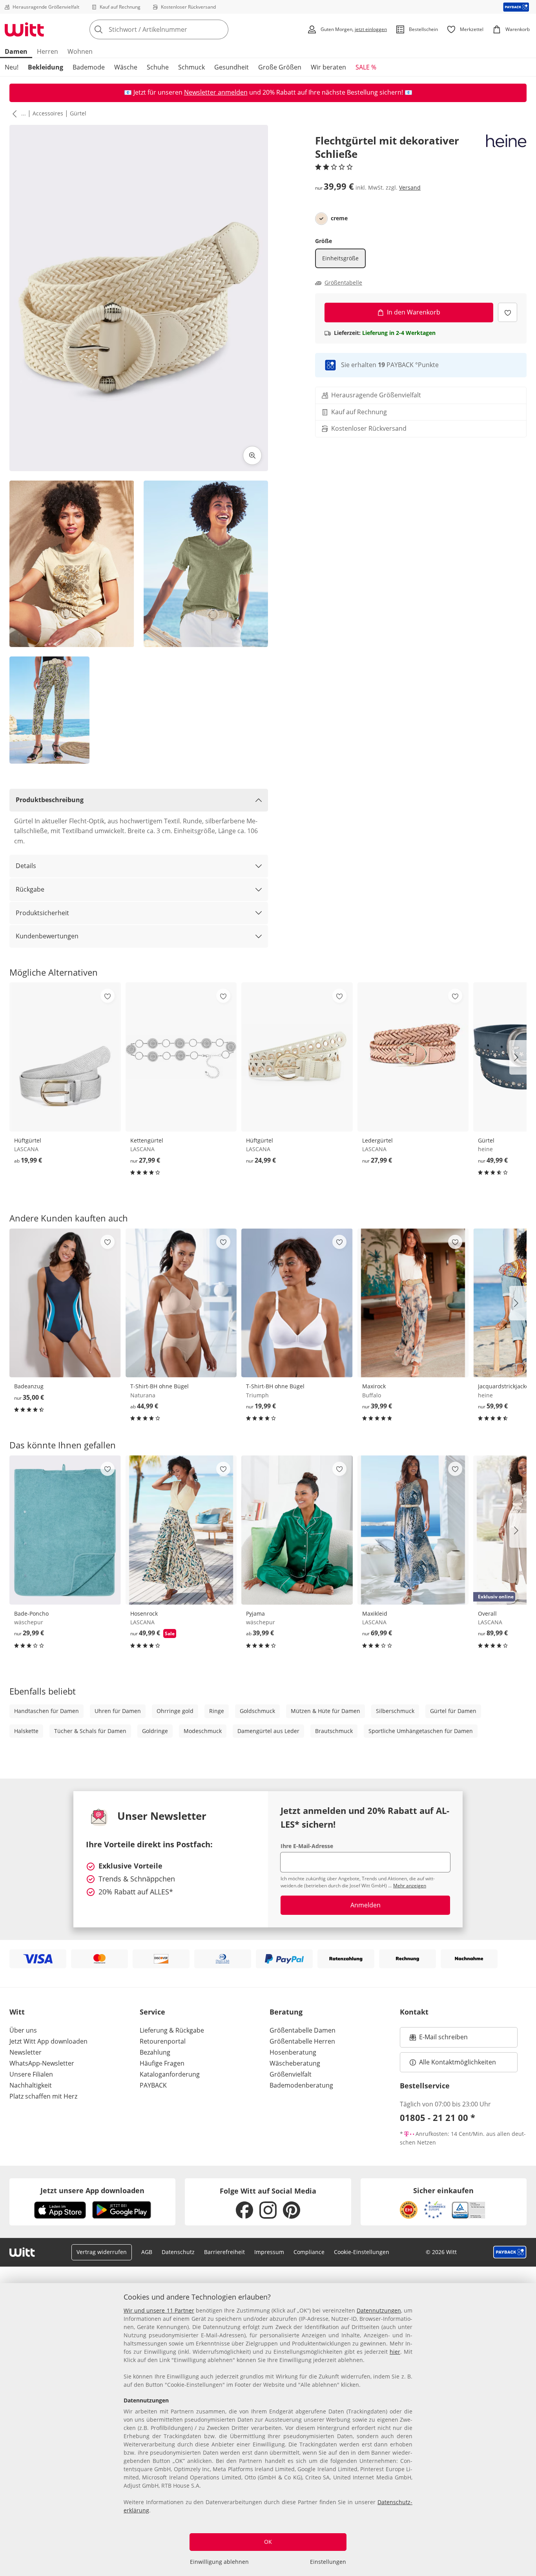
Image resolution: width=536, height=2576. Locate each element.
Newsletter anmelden (216, 92)
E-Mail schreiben (439, 2039)
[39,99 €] (413, 1303)
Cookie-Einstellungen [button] (362, 2252)
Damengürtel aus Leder (268, 1731)
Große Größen (280, 67)
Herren (47, 51)
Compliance (309, 2252)
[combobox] (176, 29)
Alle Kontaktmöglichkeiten (458, 2062)
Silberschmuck (395, 1711)
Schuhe (158, 67)
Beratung (286, 2012)
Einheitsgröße (340, 258)
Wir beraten (328, 67)
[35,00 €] (65, 1303)
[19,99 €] (65, 1057)
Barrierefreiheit (224, 2252)
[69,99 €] (413, 1530)
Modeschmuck (203, 1731)
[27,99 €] (181, 1057)
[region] (268, 2430)
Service (152, 2012)
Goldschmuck (257, 1711)
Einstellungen (328, 2562)
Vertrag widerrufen (102, 2252)
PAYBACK (153, 2085)
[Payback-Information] (510, 2252)
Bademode (89, 67)
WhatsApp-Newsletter (42, 2063)
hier (395, 2352)
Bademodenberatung (301, 2085)
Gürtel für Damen (453, 1711)
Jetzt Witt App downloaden (48, 2041)
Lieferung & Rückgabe (172, 2030)
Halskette (26, 1731)
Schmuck (191, 67)
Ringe (217, 1711)
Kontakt (414, 2012)
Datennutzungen (379, 2310)
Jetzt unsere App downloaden (92, 2190)
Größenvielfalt (291, 2074)
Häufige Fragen (162, 2063)
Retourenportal (163, 2041)
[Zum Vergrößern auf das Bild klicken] (252, 455)
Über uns (23, 2030)
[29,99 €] (65, 1530)
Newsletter (26, 2052)
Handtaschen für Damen (46, 1711)
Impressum (269, 2252)
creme (339, 218)
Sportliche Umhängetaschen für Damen (421, 1731)
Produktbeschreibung (50, 800)
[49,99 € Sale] (181, 1530)
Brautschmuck (334, 1731)
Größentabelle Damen (303, 2030)
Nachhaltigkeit (31, 2085)
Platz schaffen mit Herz (43, 2096)
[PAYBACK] (516, 7)
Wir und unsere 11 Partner (159, 2310)
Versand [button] (410, 187)
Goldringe (155, 1731)
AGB (147, 2252)
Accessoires (48, 113)
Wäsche (126, 67)
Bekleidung (46, 67)
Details (26, 866)
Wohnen (80, 51)
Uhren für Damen (118, 1711)
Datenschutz (178, 2252)
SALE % (366, 67)
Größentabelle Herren (302, 2041)
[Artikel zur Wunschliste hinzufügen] (508, 312)
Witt (17, 2012)
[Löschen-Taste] (220, 29)
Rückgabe (30, 889)
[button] (13, 113)
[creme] (321, 219)
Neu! (12, 67)
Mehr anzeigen (410, 1886)
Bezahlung (155, 2052)
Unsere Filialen (31, 2074)
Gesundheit (232, 67)
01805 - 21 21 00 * (438, 2117)
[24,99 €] (297, 1057)
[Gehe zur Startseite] (24, 29)
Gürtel (78, 113)
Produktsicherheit (42, 913)
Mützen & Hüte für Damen (325, 1711)
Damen (16, 51)
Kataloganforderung (170, 2074)
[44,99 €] (181, 1303)
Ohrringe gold (175, 1711)
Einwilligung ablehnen (219, 2562)
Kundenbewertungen (47, 936)
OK (268, 2542)
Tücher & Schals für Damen (90, 1731)
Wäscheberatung (295, 2063)
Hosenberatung (293, 2052)
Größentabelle (343, 283)
